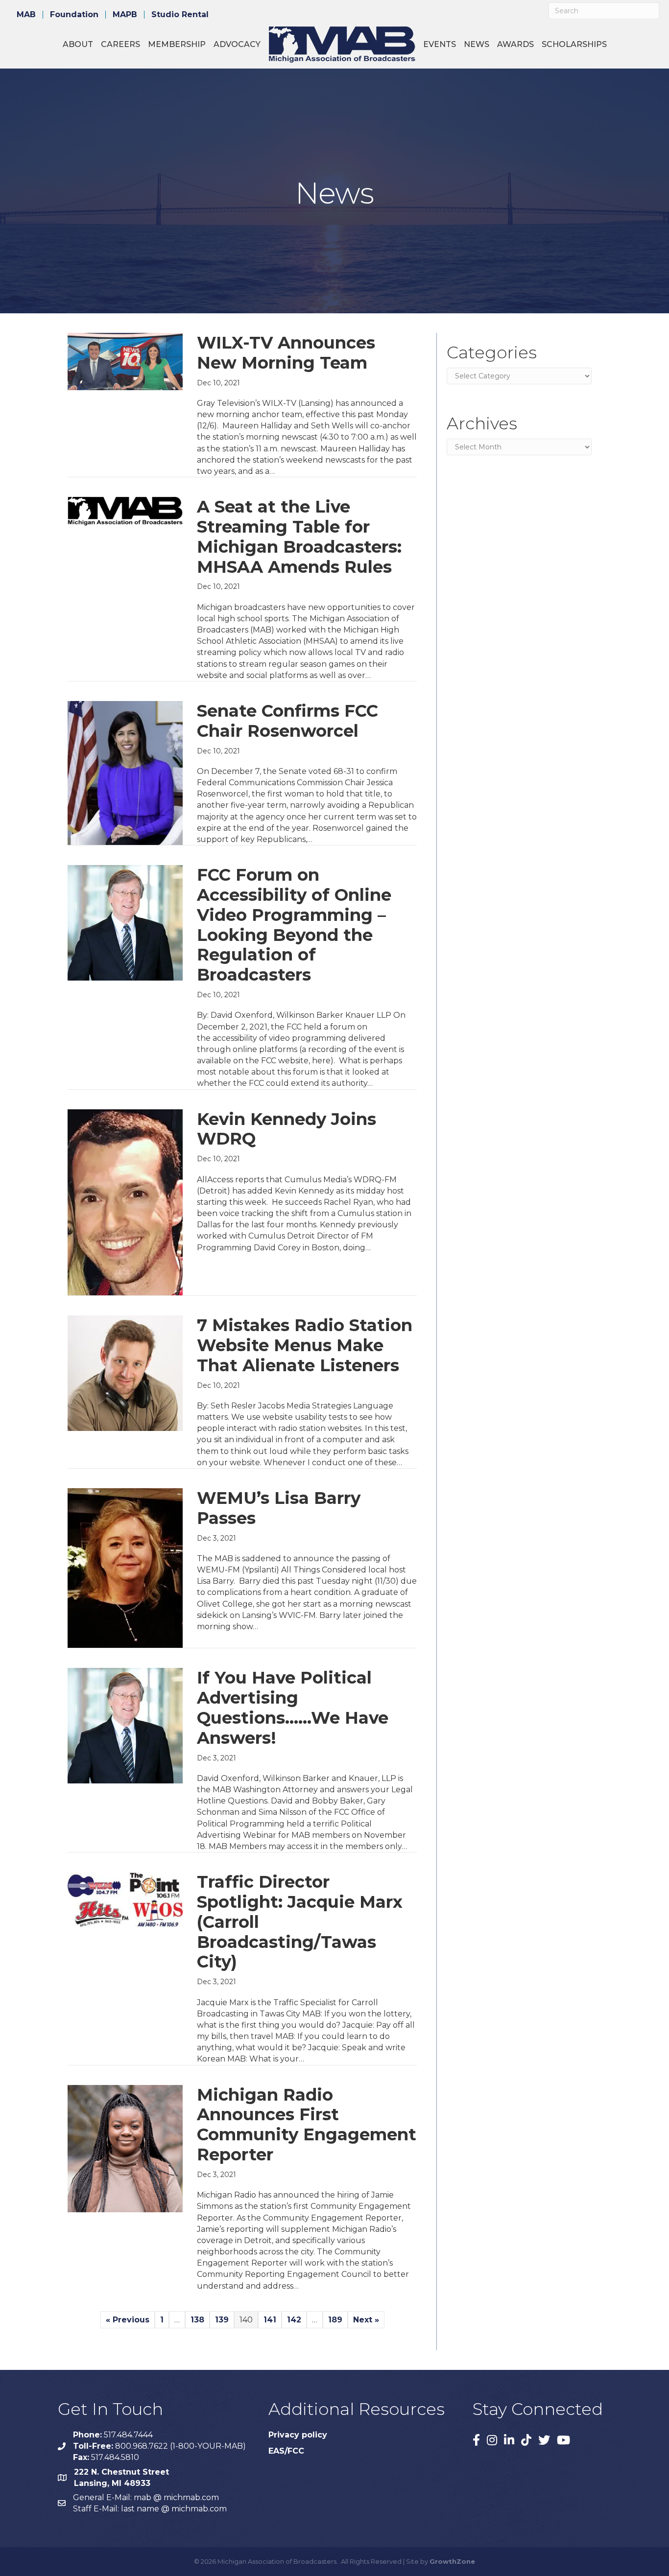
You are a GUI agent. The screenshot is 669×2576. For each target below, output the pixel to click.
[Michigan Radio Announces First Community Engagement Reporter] (125, 2148)
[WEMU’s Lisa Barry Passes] (125, 1568)
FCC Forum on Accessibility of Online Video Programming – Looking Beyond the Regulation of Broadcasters (294, 925)
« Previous (128, 2320)
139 (222, 2320)
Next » (366, 2320)
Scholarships (574, 44)
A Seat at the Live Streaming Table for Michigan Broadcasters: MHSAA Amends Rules (299, 537)
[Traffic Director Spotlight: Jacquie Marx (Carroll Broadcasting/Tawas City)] (125, 1899)
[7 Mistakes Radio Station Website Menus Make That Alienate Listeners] (125, 1372)
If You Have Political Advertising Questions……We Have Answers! (293, 1708)
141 (270, 2320)
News (477, 44)
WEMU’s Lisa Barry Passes (279, 1508)
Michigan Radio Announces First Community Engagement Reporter (307, 2125)
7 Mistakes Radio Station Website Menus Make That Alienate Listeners (305, 1345)
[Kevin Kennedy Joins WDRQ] (125, 1202)
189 (335, 2320)
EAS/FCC (286, 2451)
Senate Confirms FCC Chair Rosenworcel (287, 721)
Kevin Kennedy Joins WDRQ (287, 1129)
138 (197, 2320)
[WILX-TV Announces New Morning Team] (125, 361)
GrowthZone (452, 2561)
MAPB (125, 15)
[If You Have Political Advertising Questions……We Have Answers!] (125, 1725)
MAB (26, 15)
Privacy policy (298, 2435)
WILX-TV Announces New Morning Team (286, 353)
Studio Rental (180, 15)
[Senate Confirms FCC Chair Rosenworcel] (125, 772)
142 (294, 2320)
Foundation (74, 15)
